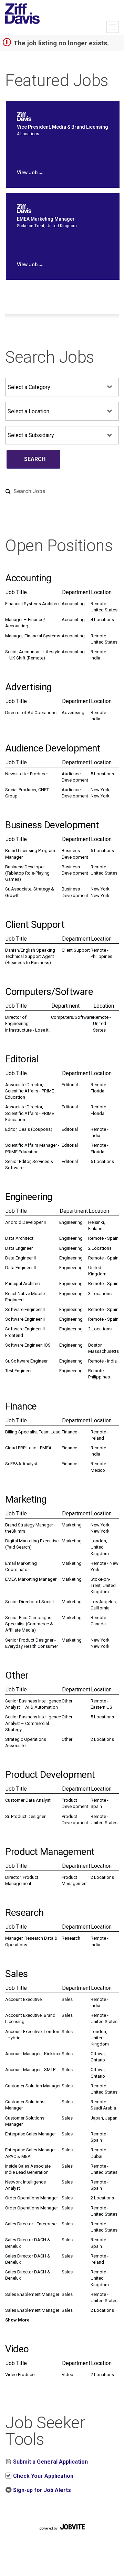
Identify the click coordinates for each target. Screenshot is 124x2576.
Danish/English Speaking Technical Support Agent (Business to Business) (30, 956)
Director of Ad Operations (31, 713)
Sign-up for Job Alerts (41, 2490)
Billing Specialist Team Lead (33, 1432)
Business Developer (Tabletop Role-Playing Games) (27, 873)
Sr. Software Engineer (26, 1361)
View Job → (30, 173)
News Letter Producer (27, 774)
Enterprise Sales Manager (30, 2134)
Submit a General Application (50, 2462)
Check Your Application (43, 2476)
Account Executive (23, 1999)
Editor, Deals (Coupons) (29, 1129)
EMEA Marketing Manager (31, 1579)
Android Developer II (25, 1222)
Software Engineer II (25, 1309)
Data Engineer (19, 1248)
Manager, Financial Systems (33, 636)
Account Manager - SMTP (30, 2070)
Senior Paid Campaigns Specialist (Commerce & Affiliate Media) (29, 1624)
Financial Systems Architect (33, 604)
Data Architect (19, 1238)
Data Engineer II (20, 1258)
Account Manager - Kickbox (33, 2054)
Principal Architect (23, 1284)
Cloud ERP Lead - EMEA (28, 1448)
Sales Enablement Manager (32, 2294)
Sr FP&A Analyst (21, 1464)
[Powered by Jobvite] (62, 2535)
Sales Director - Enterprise (31, 2224)
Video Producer (20, 2375)
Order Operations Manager (32, 2198)
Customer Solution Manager (33, 2086)
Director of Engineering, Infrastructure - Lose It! (27, 1023)
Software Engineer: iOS (28, 1345)
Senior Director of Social (29, 1602)
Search (35, 459)
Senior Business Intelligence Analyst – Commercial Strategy (33, 1723)
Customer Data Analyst (28, 1800)
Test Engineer (18, 1371)
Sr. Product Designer (25, 1816)
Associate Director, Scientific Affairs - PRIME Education (30, 1091)
